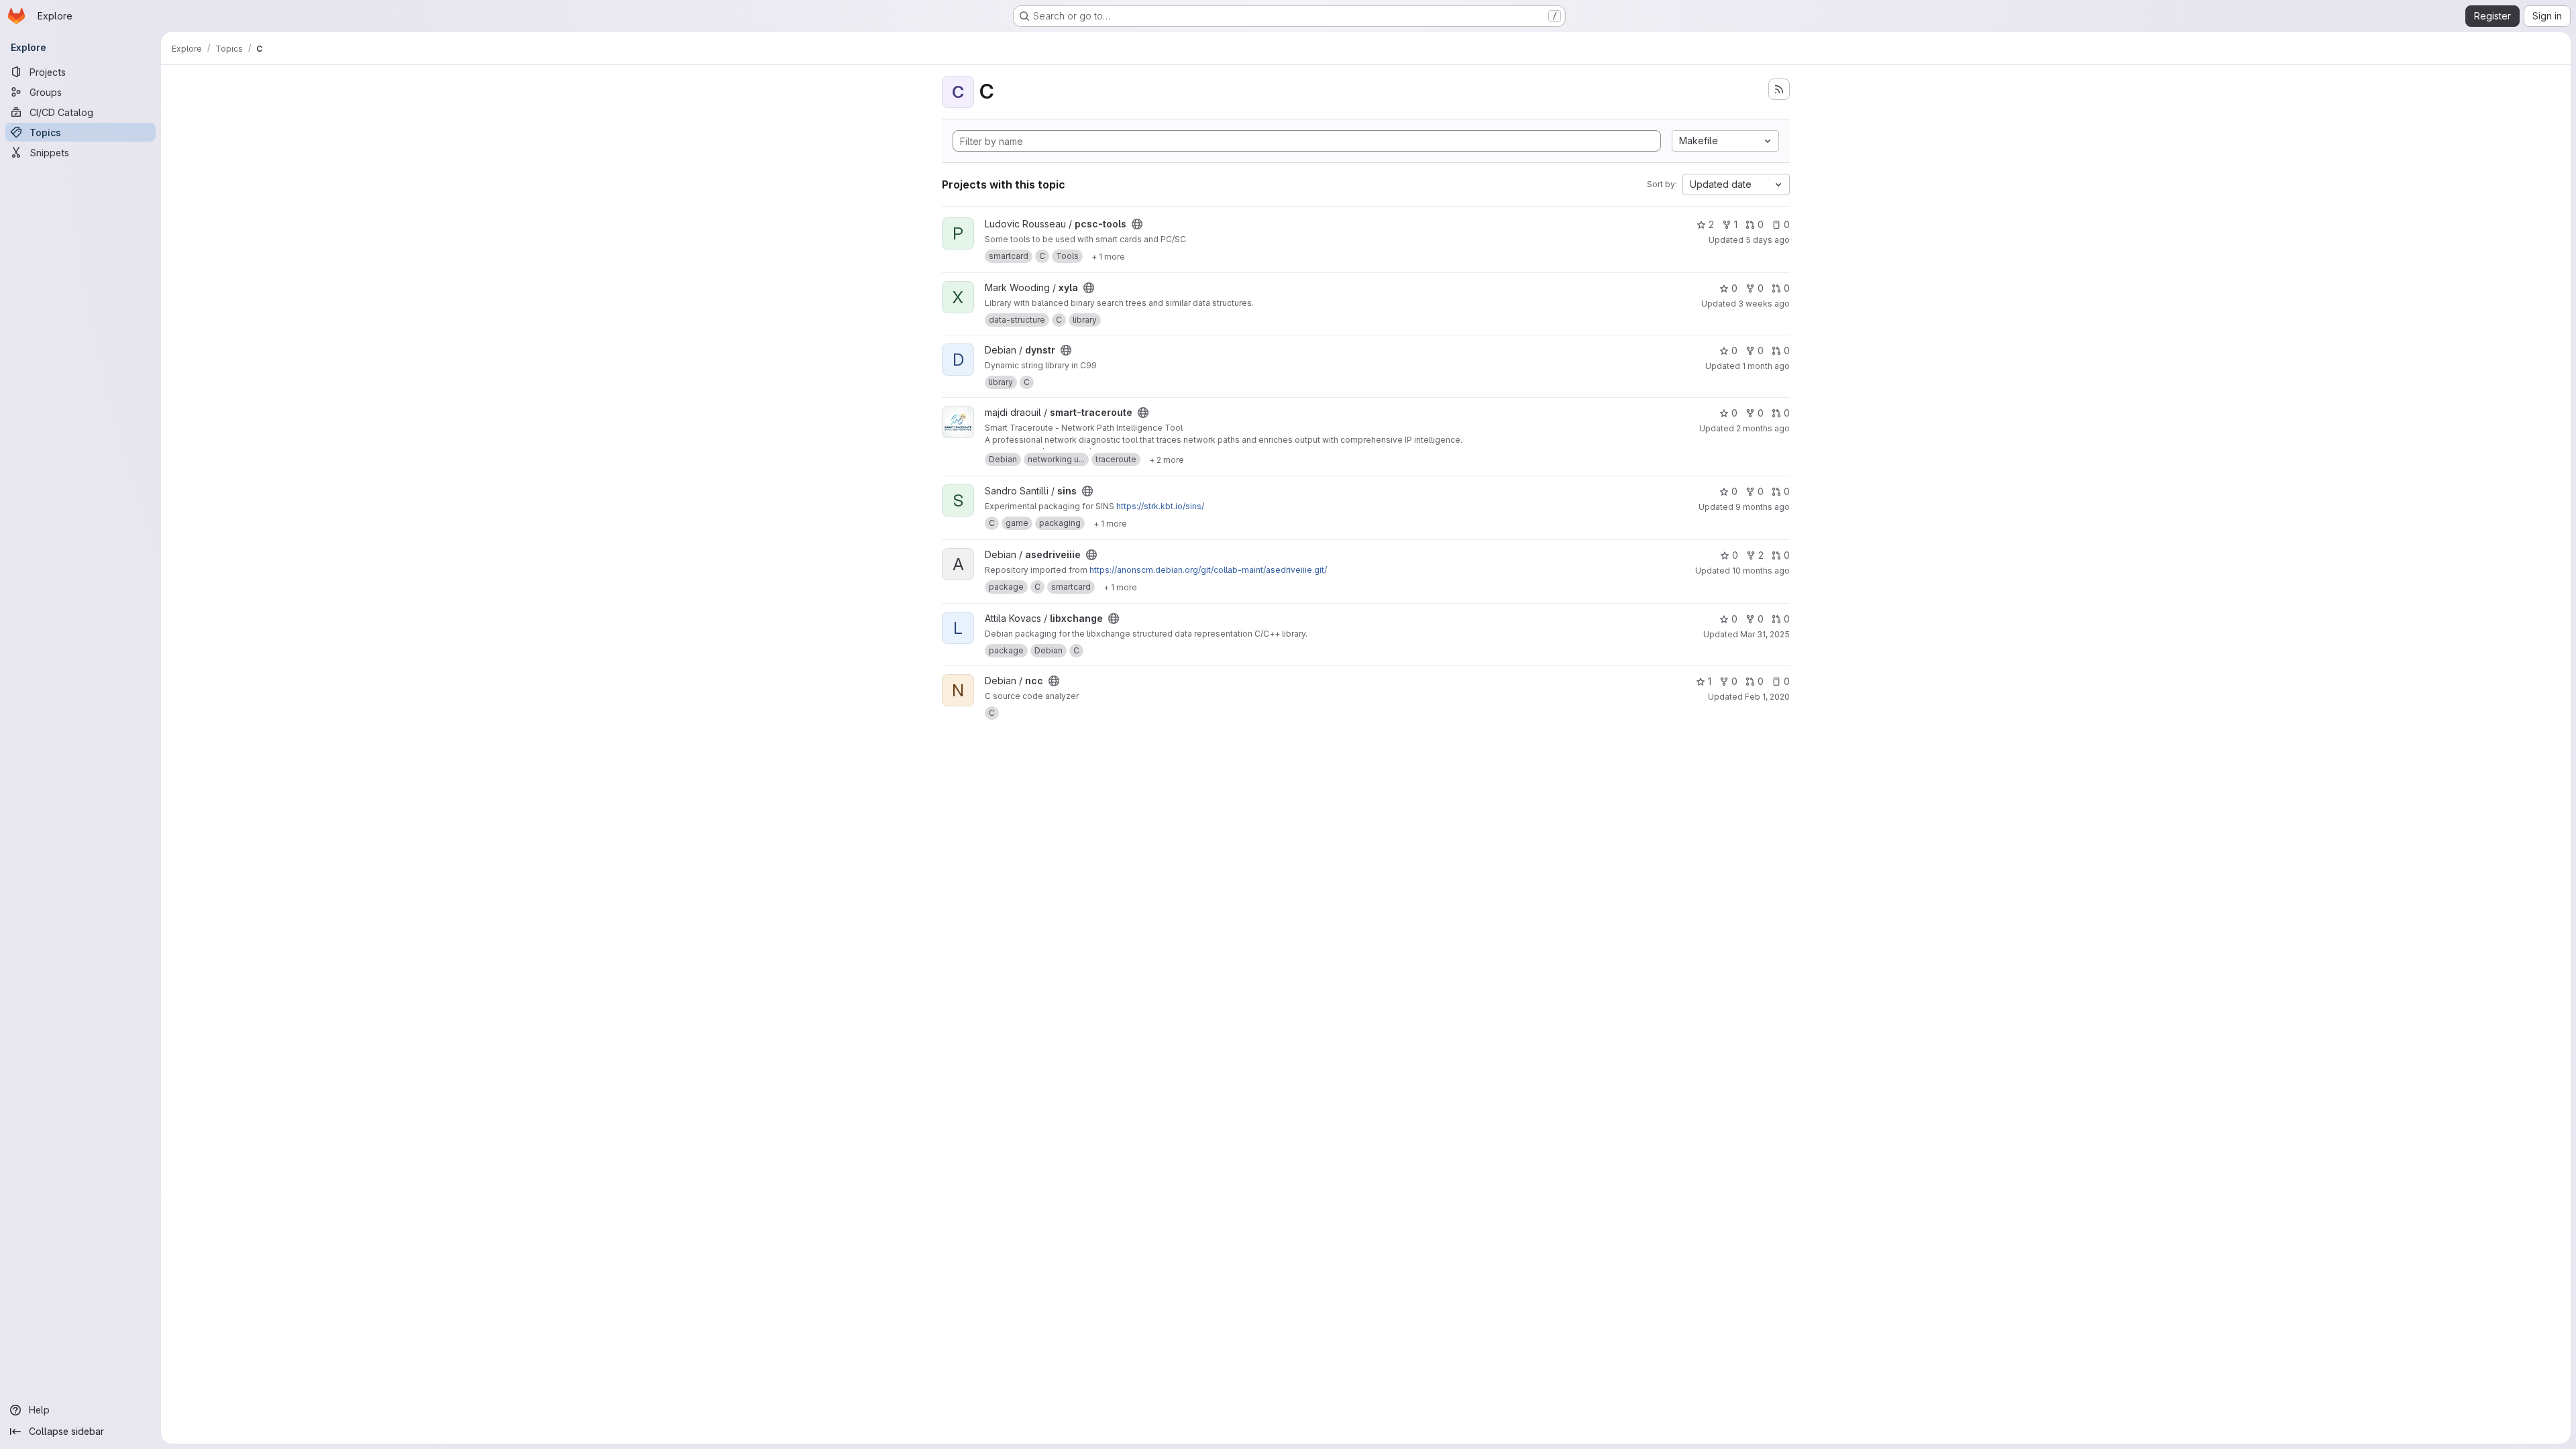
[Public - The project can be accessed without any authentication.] (1137, 224)
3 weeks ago (1764, 304)
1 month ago (1766, 366)
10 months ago (1761, 571)
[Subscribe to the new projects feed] (1779, 89)
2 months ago (1763, 428)
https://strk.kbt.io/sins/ (1160, 506)
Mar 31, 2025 (1765, 634)
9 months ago (1763, 507)
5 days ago (1768, 240)
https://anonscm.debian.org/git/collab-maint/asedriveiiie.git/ (1208, 570)
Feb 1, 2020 (1767, 697)
